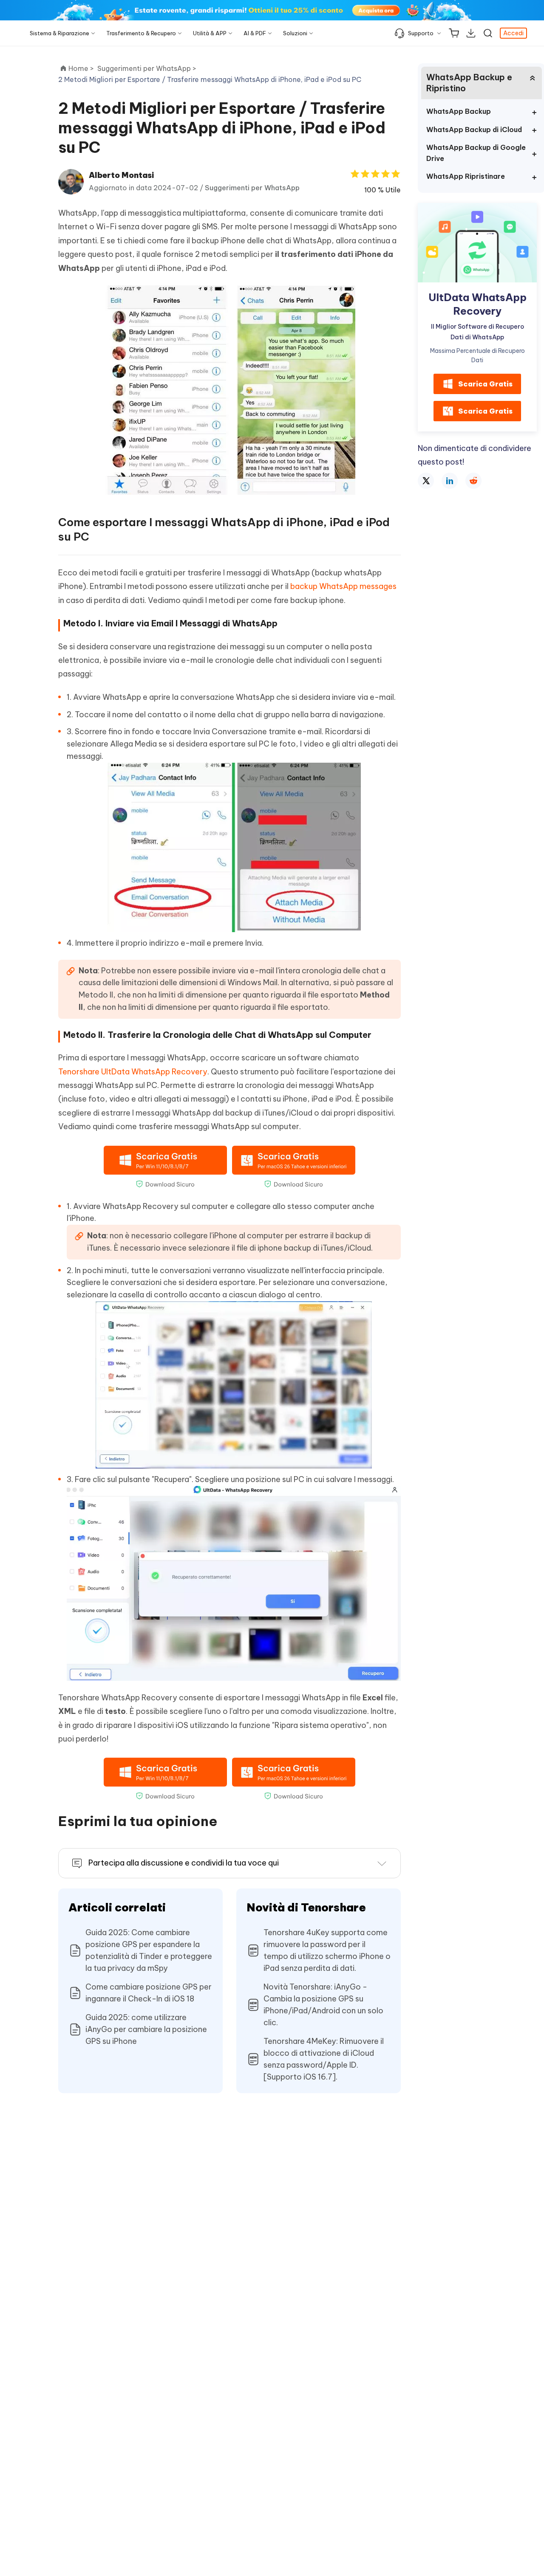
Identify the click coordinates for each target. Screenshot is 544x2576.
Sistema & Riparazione (59, 33)
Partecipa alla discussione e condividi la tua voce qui (184, 1863)
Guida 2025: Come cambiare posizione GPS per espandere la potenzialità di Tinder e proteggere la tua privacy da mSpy (149, 1950)
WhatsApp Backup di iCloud (474, 130)
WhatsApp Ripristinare (466, 176)
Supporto (421, 33)
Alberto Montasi (121, 175)
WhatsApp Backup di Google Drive (476, 153)
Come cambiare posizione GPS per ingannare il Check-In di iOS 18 (149, 1993)
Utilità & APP (210, 33)
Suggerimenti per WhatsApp (252, 188)
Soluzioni (295, 33)
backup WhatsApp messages (343, 586)
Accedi (513, 33)
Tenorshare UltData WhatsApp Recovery (133, 1072)
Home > (81, 68)
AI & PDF (255, 33)
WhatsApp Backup (459, 111)
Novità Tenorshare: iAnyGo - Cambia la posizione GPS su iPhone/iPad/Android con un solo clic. (323, 2005)
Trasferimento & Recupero (141, 33)
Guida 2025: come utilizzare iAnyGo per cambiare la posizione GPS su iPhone (146, 2029)
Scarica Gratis (485, 384)
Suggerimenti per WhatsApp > (148, 68)
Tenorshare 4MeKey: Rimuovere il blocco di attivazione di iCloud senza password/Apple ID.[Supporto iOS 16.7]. (324, 2059)
